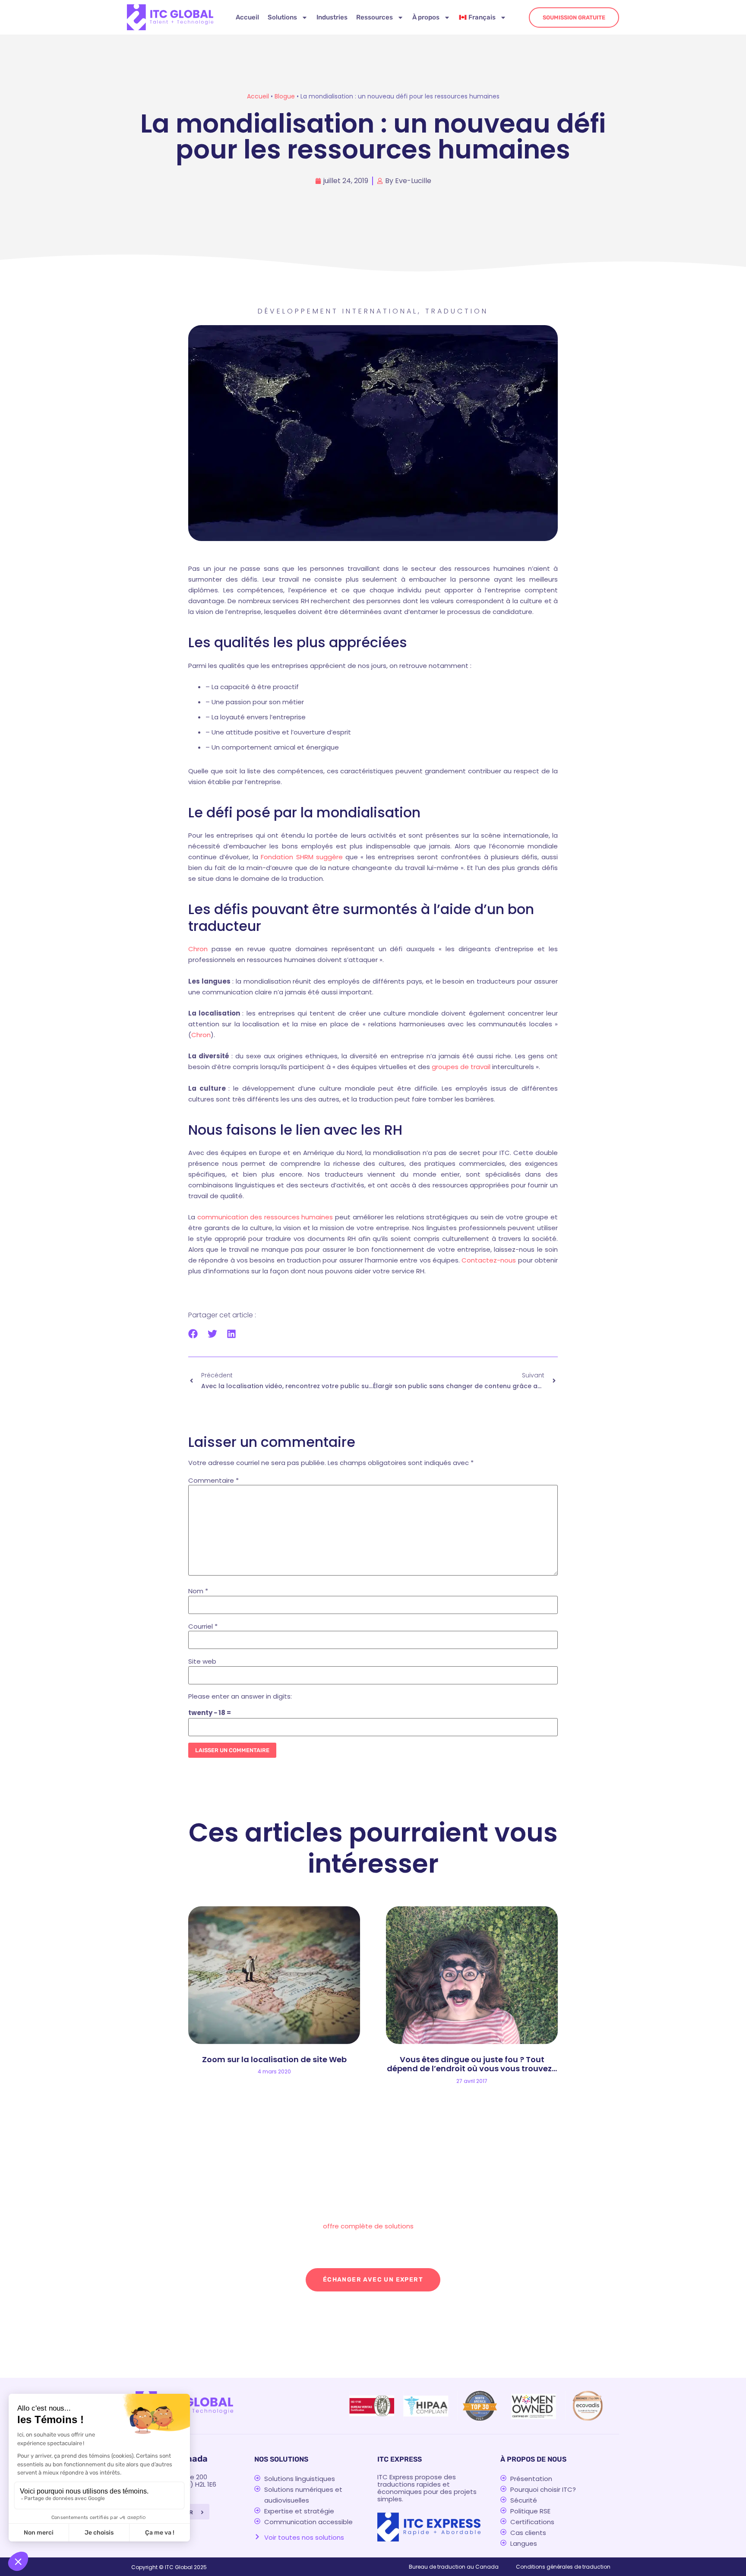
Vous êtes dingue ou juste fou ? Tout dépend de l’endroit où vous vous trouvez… (472, 2064)
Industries (332, 17)
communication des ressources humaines (265, 1217)
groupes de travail (462, 1067)
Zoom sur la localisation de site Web (274, 2059)
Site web (202, 1661)
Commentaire (213, 1480)
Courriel (203, 1626)
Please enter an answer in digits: (240, 1696)
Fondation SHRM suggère (302, 857)
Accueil (247, 17)
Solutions (282, 17)
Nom (198, 1591)
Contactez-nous (490, 1260)
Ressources (375, 17)
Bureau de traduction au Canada (454, 2567)
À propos (426, 17)
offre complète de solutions (368, 2226)
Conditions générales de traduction (563, 2567)
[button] (193, 1334)
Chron (198, 949)
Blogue (285, 96)
